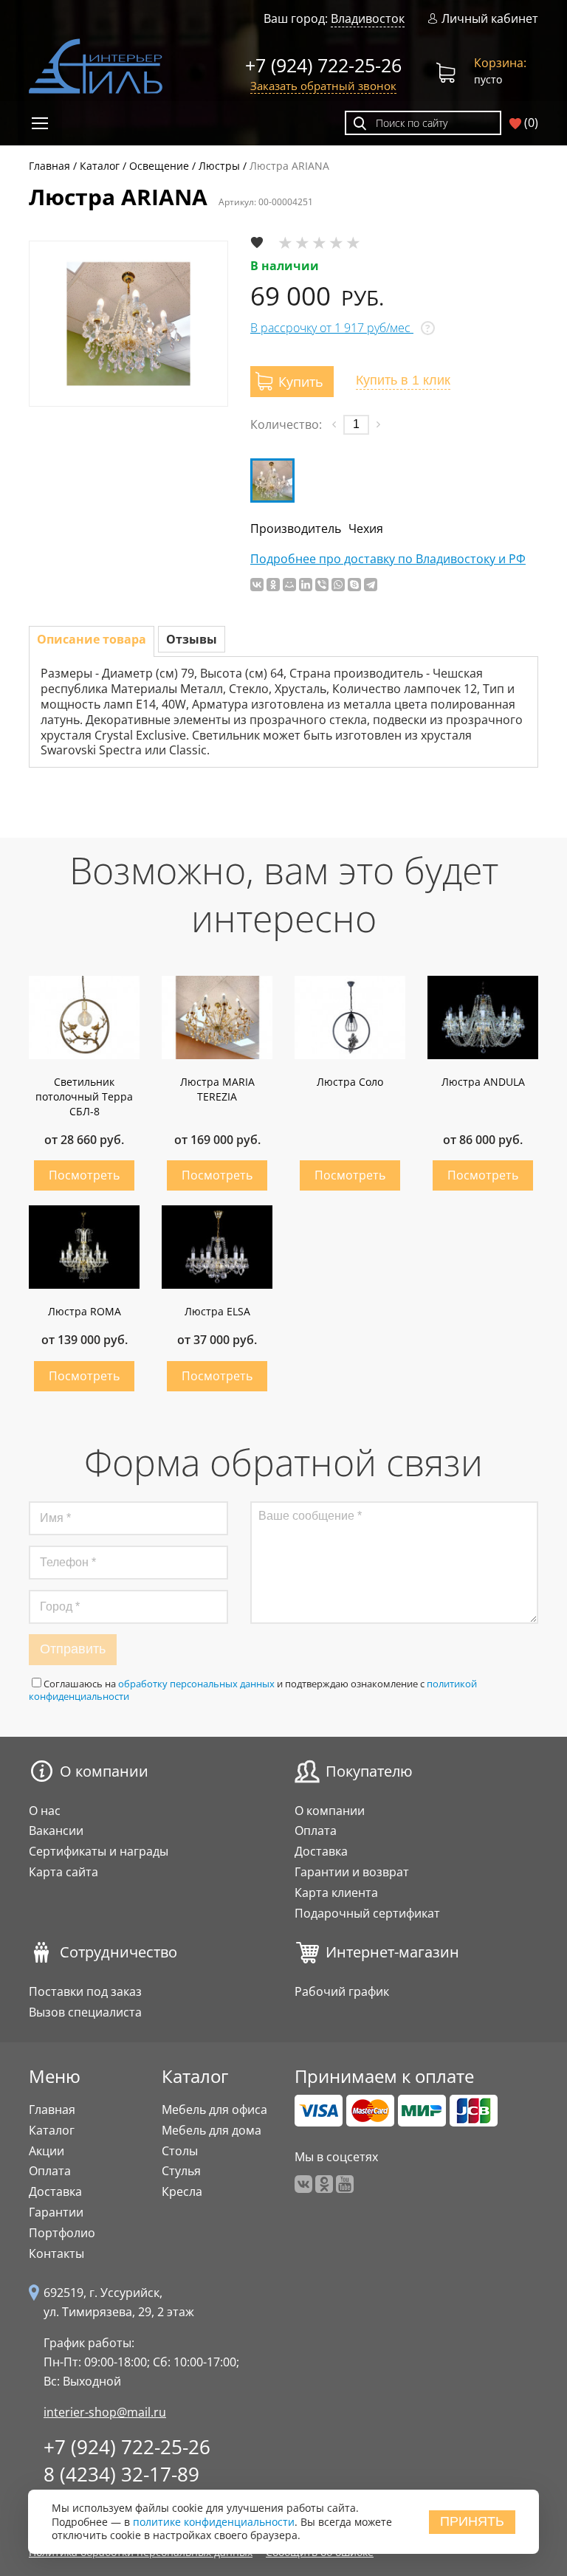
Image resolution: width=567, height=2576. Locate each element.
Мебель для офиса (214, 2110)
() (530, 123)
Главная (52, 2110)
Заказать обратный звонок (323, 86)
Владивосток (368, 18)
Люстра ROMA (85, 1311)
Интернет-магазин (392, 1952)
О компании (104, 1771)
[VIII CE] (272, 481)
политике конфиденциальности (214, 2522)
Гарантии (56, 2212)
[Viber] (322, 585)
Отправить (73, 1649)
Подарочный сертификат (367, 1913)
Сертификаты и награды (99, 1851)
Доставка (321, 1851)
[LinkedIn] (306, 585)
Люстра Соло (350, 1082)
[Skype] (354, 585)
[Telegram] (371, 585)
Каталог (52, 2130)
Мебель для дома (212, 2130)
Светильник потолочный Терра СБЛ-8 (84, 1096)
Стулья (181, 2171)
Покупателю (369, 1771)
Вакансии (56, 1831)
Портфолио (62, 2233)
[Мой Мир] (289, 585)
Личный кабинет (490, 19)
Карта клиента (336, 1893)
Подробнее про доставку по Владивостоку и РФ (388, 559)
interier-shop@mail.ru (105, 2412)
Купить (84, 1175)
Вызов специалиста (85, 2012)
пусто (500, 70)
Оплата (316, 1831)
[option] (128, 324)
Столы (180, 2151)
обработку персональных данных (196, 1684)
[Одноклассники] (273, 585)
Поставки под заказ (85, 1991)
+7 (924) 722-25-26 (323, 65)
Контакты (56, 2253)
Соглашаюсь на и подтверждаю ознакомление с (253, 1690)
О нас (45, 1811)
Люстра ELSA (217, 1311)
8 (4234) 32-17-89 (121, 2474)
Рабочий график (342, 1991)
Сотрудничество (118, 1952)
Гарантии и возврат (352, 1872)
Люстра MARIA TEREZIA (217, 1089)
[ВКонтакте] (257, 585)
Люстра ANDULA (483, 1082)
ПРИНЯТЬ (472, 2521)
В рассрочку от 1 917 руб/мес (332, 328)
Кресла (182, 2191)
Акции (47, 2151)
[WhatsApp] (338, 585)
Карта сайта (63, 1872)
